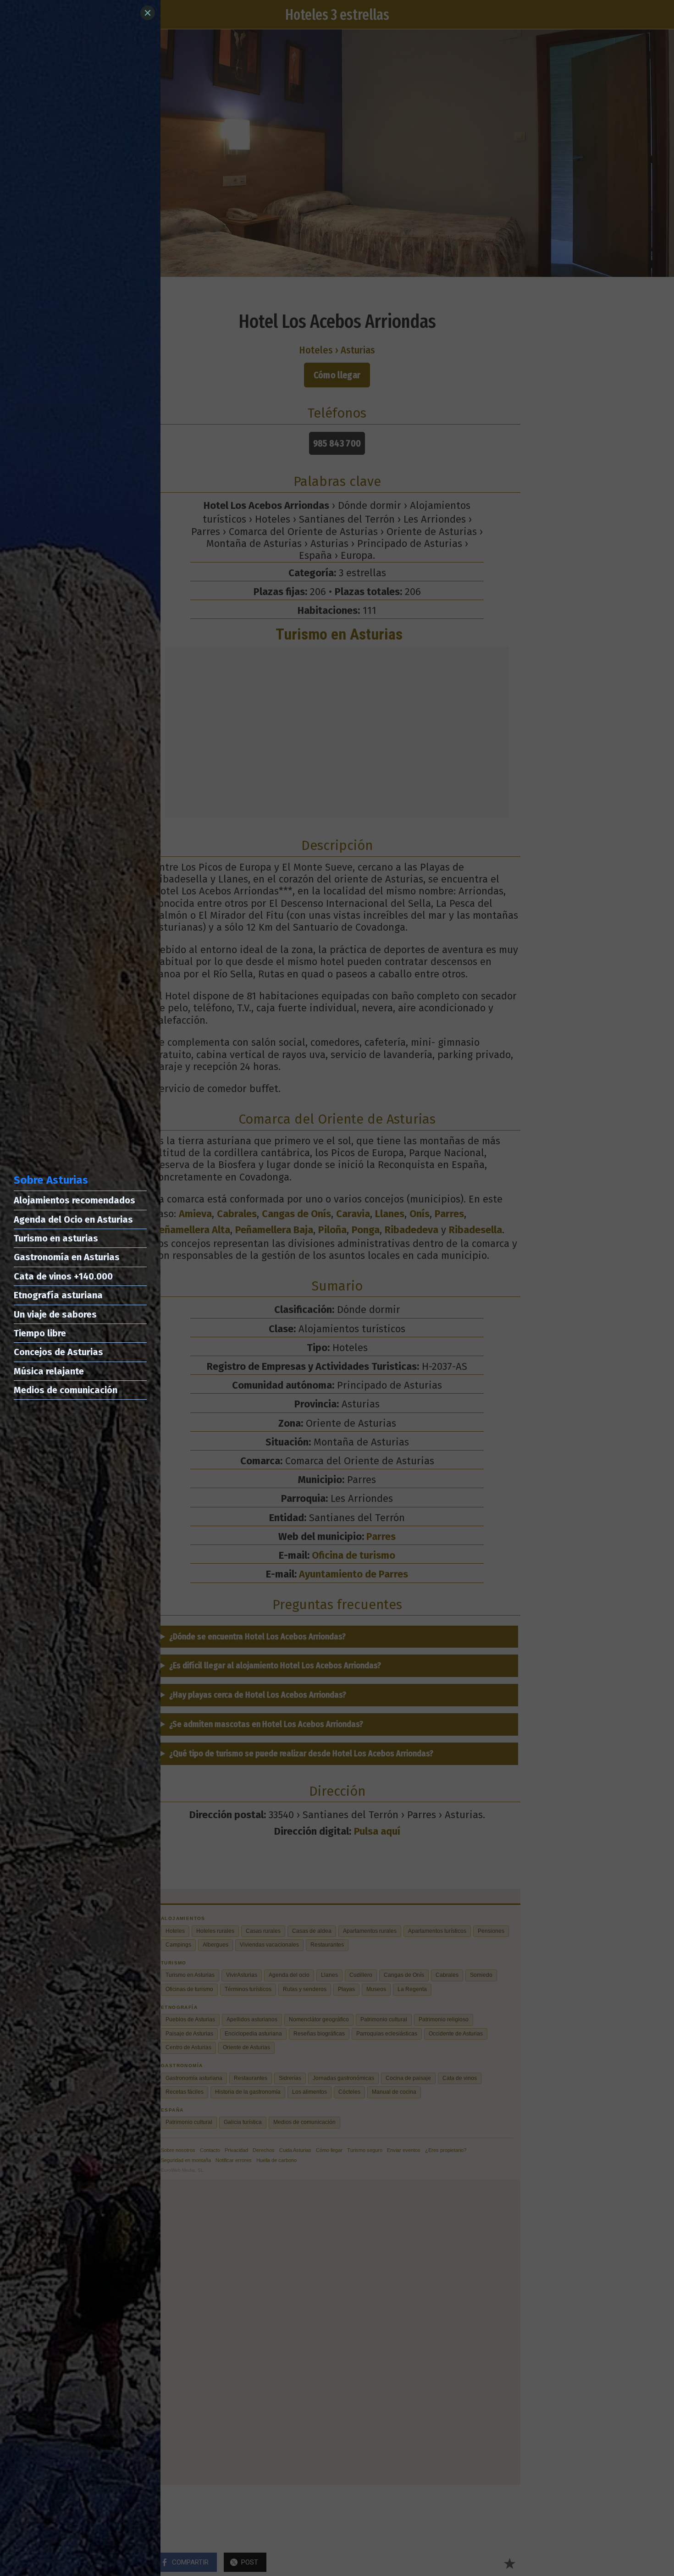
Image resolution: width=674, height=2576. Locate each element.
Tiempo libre (40, 1333)
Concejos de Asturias (58, 1352)
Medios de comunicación (66, 1390)
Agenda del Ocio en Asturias (73, 1219)
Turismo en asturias (56, 1238)
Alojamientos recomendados (75, 1200)
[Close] (148, 13)
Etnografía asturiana (58, 1295)
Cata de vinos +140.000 (63, 1276)
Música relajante (49, 1371)
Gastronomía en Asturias (67, 1257)
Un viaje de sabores (55, 1314)
